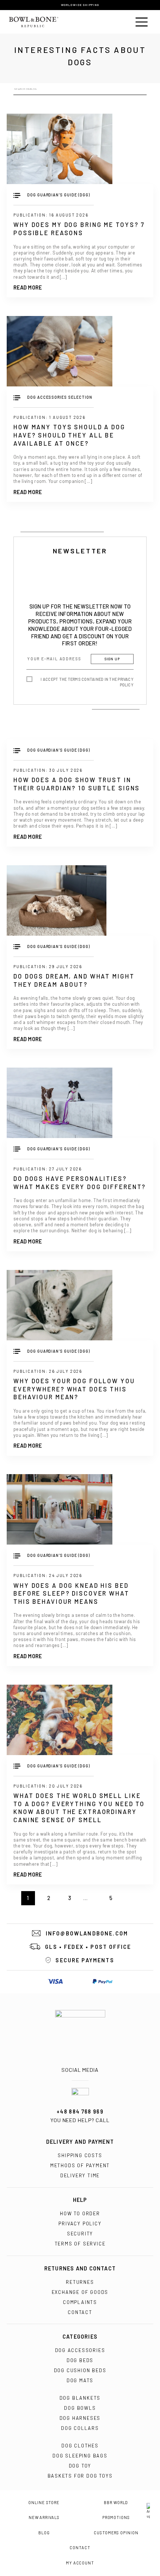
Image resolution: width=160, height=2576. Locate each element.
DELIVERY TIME (80, 2175)
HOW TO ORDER (80, 2213)
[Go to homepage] (80, 2030)
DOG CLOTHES (80, 2446)
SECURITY (80, 2234)
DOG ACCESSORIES (80, 2350)
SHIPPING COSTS (80, 2155)
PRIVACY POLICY (80, 2223)
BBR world (116, 2503)
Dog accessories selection (60, 397)
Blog (44, 2533)
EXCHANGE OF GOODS (80, 2292)
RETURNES (80, 2282)
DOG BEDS (80, 2360)
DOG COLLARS (80, 2428)
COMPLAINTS (80, 2302)
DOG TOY (80, 2466)
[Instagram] (80, 2062)
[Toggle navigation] (142, 22)
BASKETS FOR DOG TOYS (80, 2476)
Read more (28, 288)
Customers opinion (116, 2533)
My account (80, 2563)
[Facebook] (72, 2062)
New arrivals (44, 2517)
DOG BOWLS (80, 2408)
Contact (80, 2548)
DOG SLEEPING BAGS (80, 2456)
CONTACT (80, 2312)
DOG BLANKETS (80, 2398)
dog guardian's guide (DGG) (58, 195)
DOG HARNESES (80, 2418)
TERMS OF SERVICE (80, 2244)
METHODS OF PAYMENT (80, 2165)
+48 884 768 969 (80, 2112)
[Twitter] (88, 2062)
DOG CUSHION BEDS (80, 2370)
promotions (116, 2517)
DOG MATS (80, 2380)
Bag (120, 22)
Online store (44, 2503)
